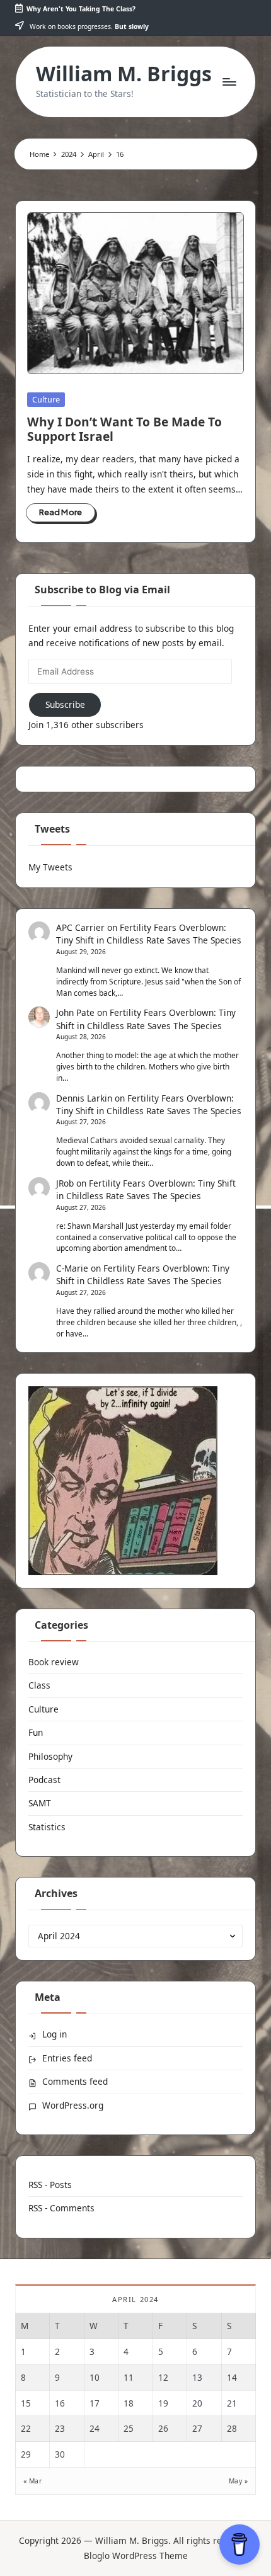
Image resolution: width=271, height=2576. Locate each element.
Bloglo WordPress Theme (136, 2556)
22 (26, 2428)
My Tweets (50, 867)
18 (129, 2403)
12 (163, 2377)
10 (95, 2377)
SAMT (40, 1803)
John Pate (75, 1012)
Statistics (47, 1827)
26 (163, 2428)
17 (95, 2403)
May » (238, 2481)
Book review (54, 1662)
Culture (46, 399)
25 (129, 2428)
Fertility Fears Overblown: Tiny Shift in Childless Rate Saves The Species (149, 934)
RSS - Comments (61, 2208)
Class (39, 1685)
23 (60, 2428)
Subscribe (65, 704)
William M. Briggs (124, 73)
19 (163, 2403)
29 (26, 2454)
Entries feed (67, 2058)
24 (95, 2428)
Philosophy (50, 1756)
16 (60, 2403)
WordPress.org (73, 2105)
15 (26, 2403)
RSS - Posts (50, 2185)
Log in (55, 2034)
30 (60, 2454)
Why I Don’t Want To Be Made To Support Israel (124, 429)
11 (129, 2377)
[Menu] (229, 82)
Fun (36, 1732)
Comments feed (75, 2081)
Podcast (44, 1780)
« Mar (32, 2481)
